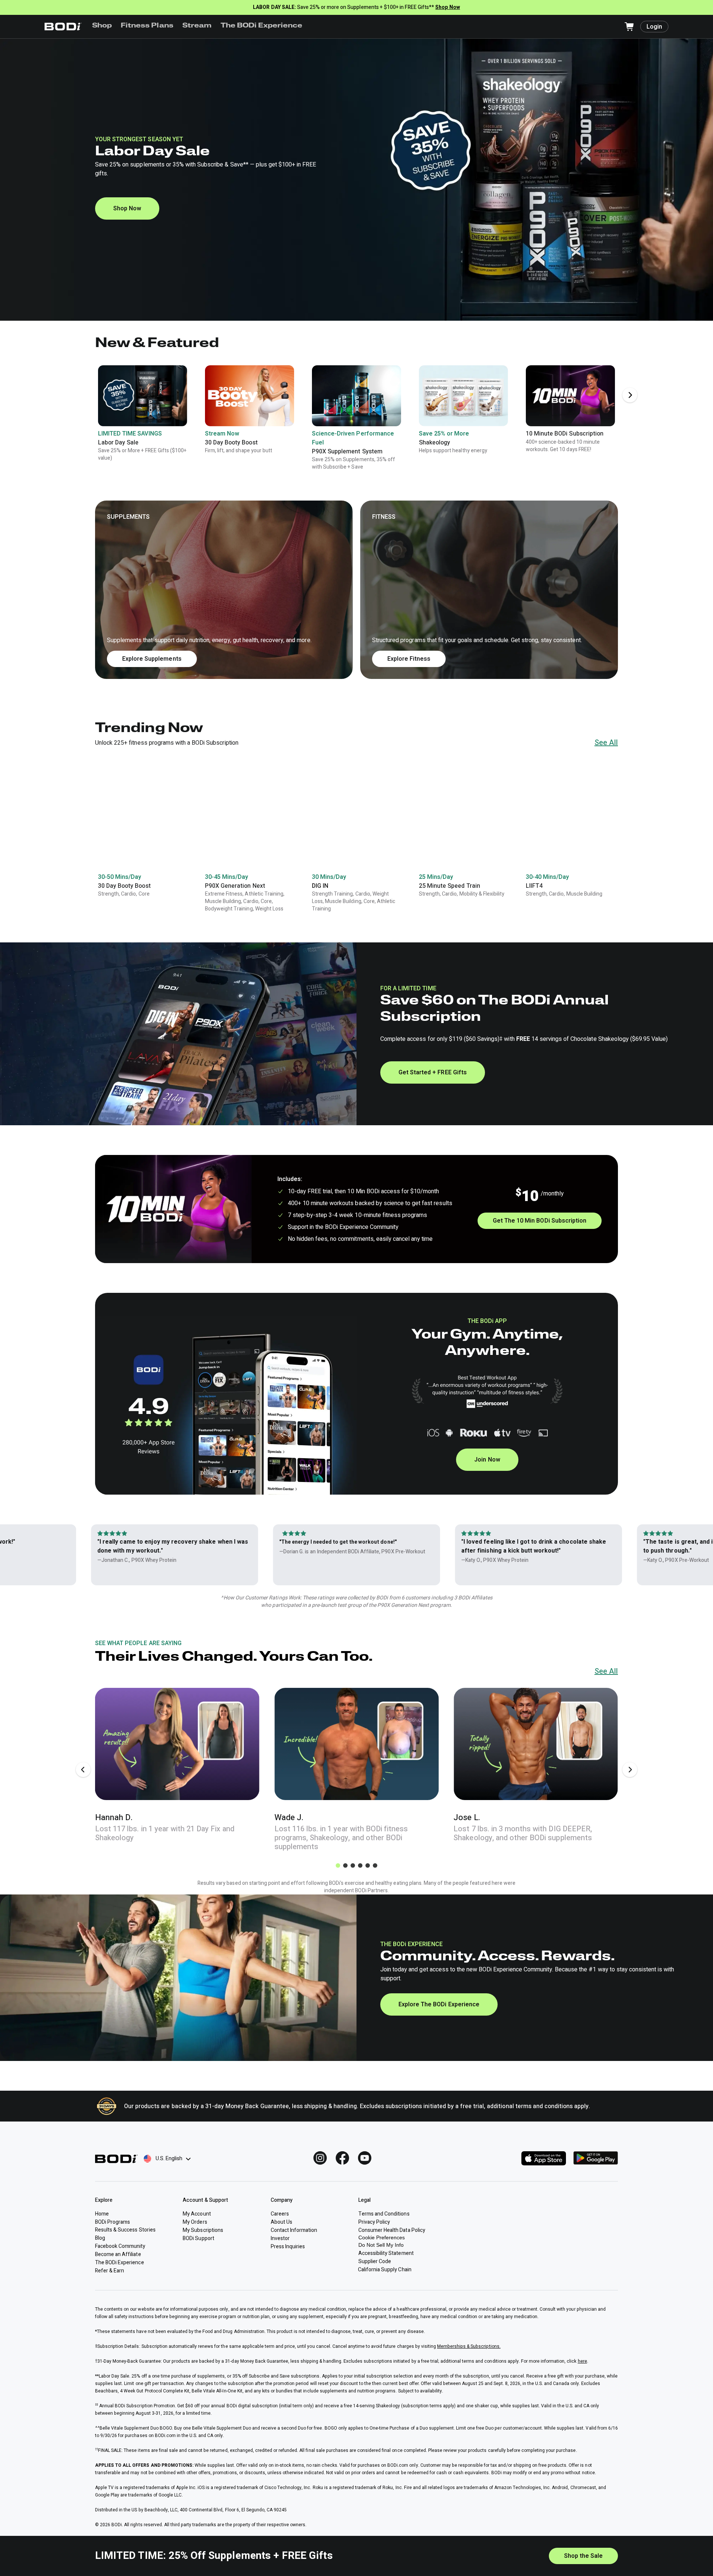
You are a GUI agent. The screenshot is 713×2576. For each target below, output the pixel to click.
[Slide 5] (368, 1865)
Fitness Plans (147, 26)
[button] (356, 590)
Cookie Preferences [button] (382, 2237)
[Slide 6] (375, 1865)
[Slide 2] (345, 1865)
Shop (102, 26)
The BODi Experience (262, 26)
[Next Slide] (630, 395)
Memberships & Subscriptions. (469, 2346)
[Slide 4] (360, 1865)
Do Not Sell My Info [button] (381, 2245)
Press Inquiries (288, 2247)
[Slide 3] (353, 1865)
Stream (197, 26)
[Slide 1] (338, 1865)
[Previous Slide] (83, 1770)
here (582, 2361)
